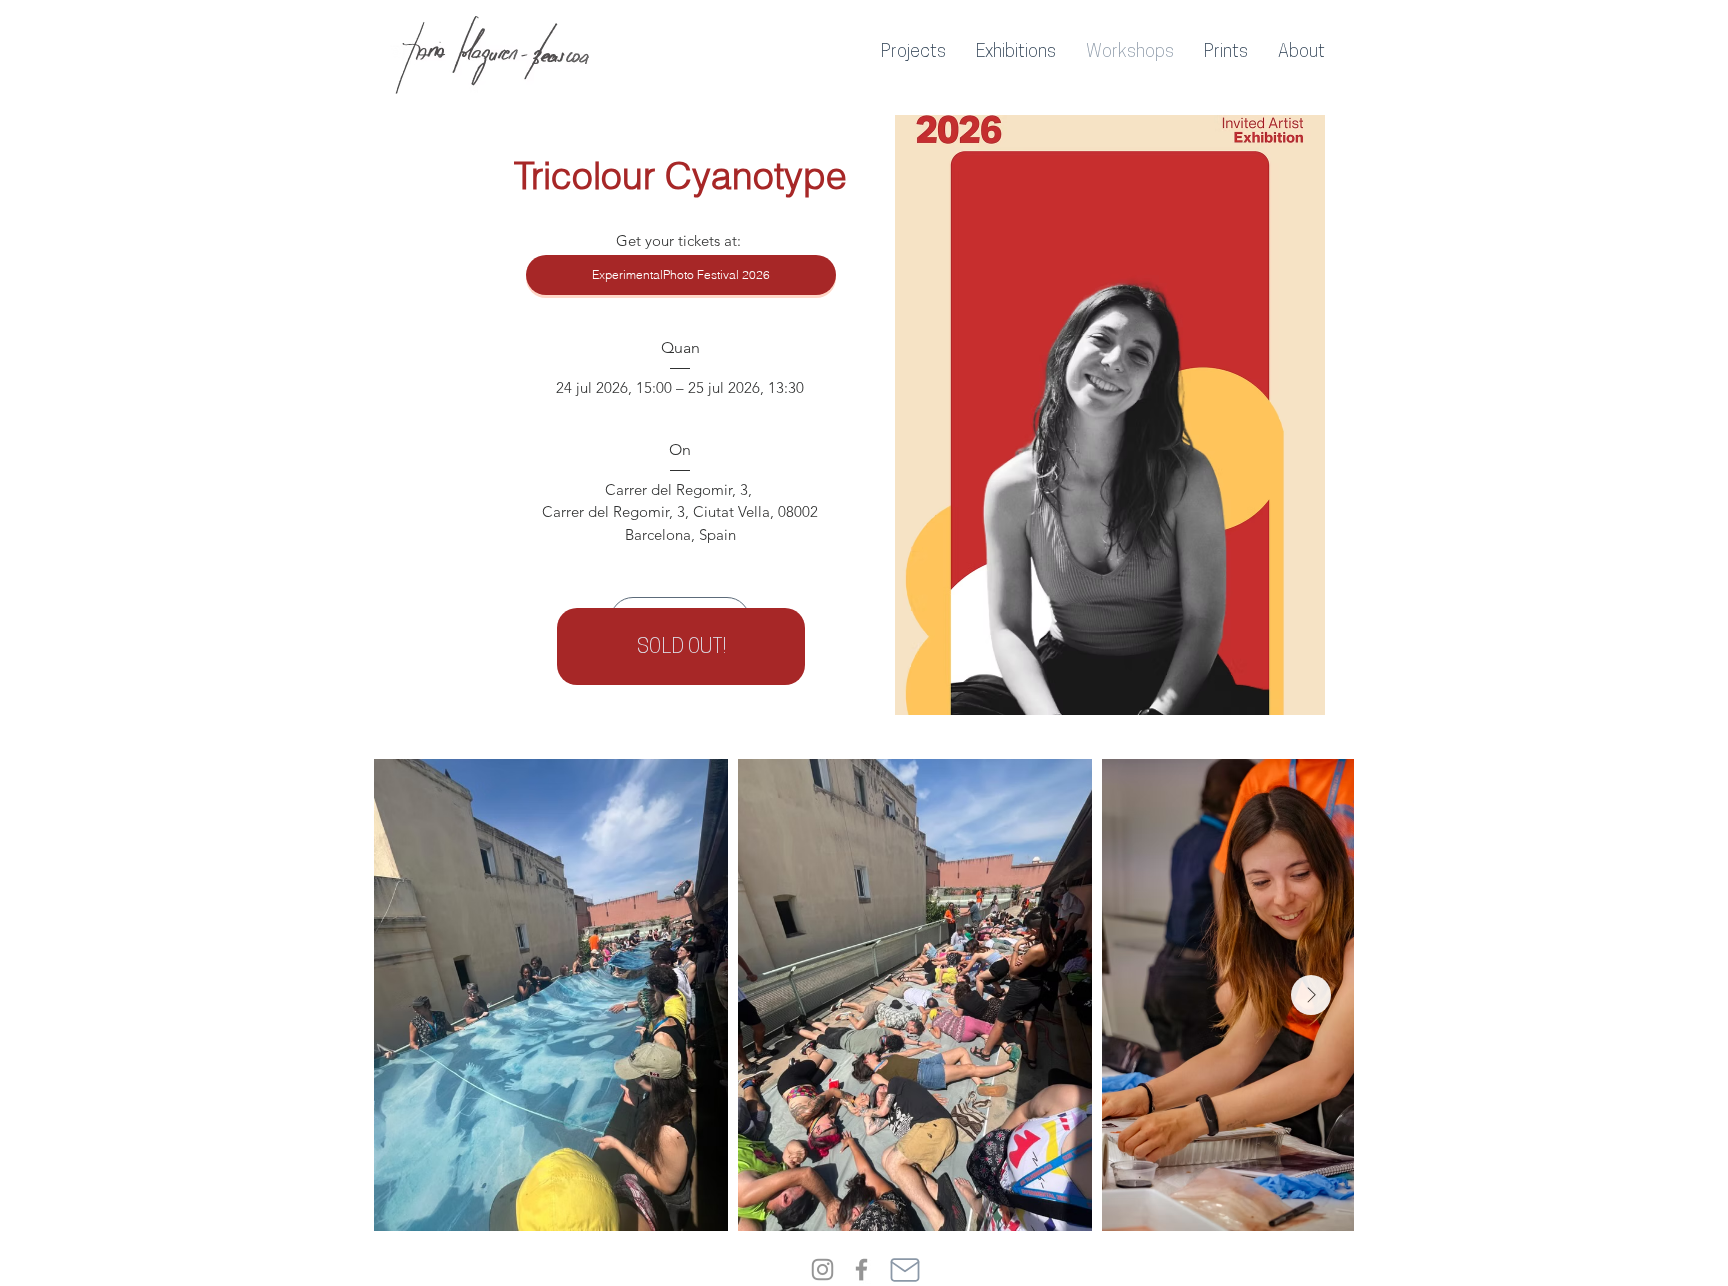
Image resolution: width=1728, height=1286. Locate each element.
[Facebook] (861, 1269)
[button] (913, 53)
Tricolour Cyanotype (680, 175)
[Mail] (905, 1269)
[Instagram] (822, 1269)
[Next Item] (1311, 995)
